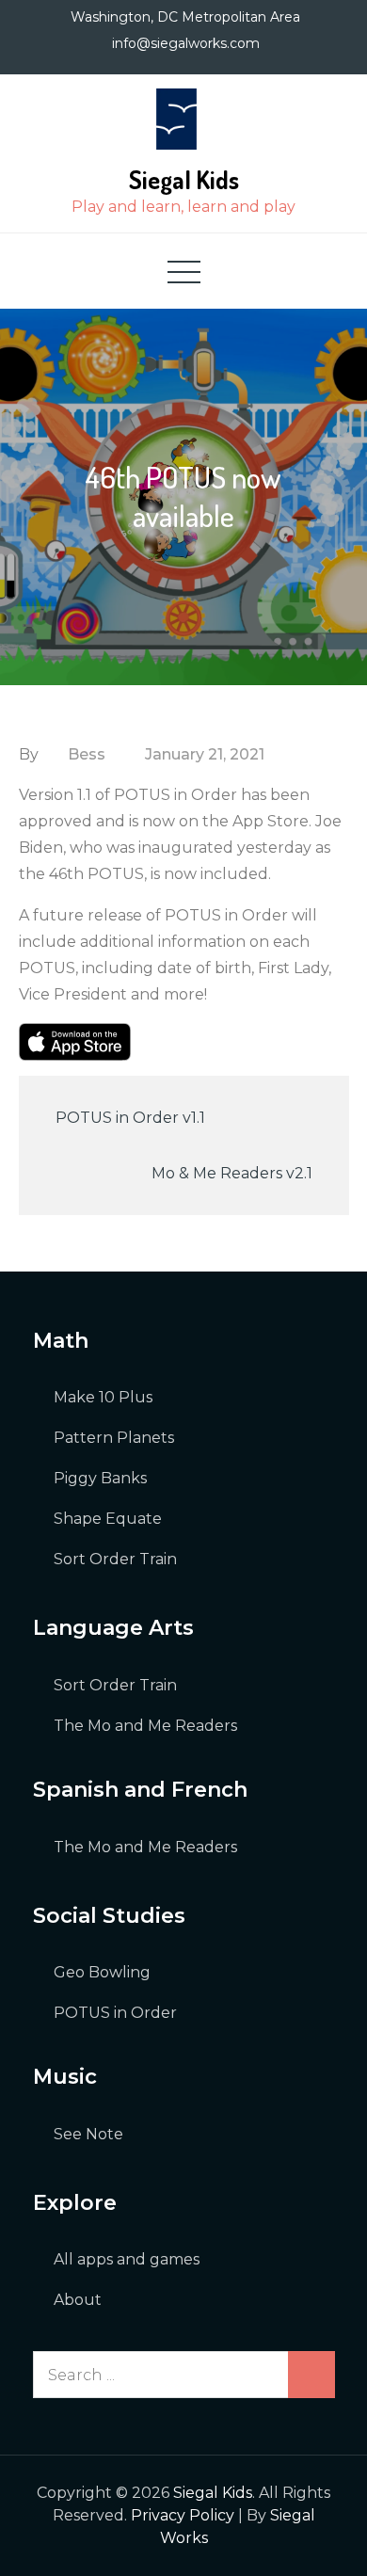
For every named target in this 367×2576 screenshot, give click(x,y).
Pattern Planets (114, 1438)
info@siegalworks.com (186, 43)
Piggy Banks (100, 1478)
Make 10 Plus (103, 1397)
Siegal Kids (184, 179)
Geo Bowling (102, 1972)
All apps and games (127, 2259)
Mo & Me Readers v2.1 (232, 1173)
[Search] (311, 2375)
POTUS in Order (115, 2013)
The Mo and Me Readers (145, 1726)
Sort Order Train (115, 1559)
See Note (88, 2134)
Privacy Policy (183, 2515)
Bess (87, 754)
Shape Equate (108, 1519)
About (78, 2300)
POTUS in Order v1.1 (130, 1118)
